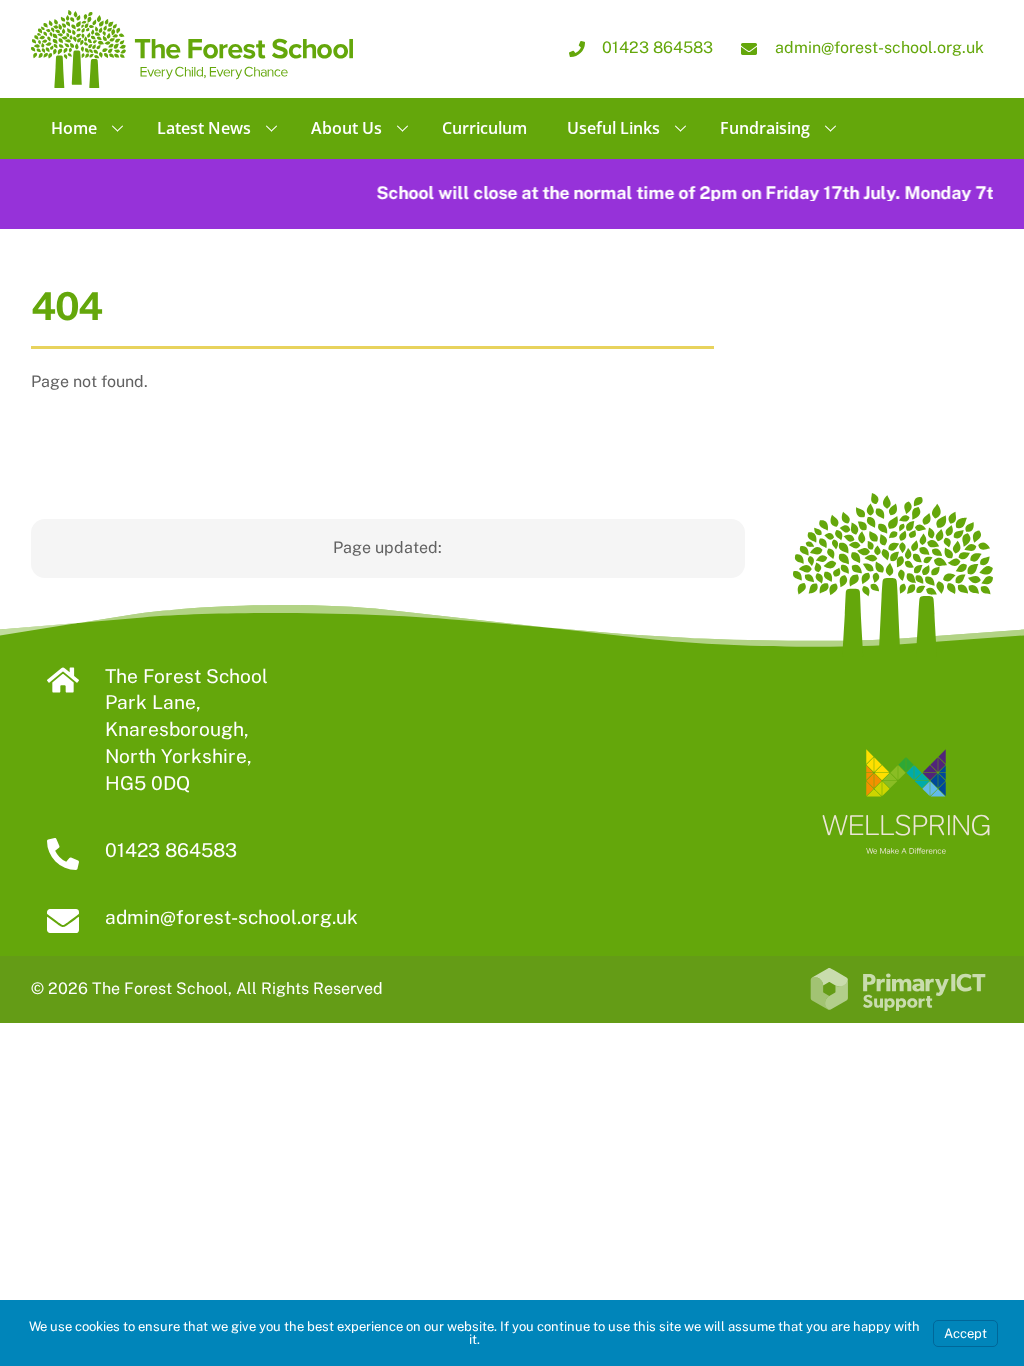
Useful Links (613, 128)
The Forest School (160, 988)
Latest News (204, 128)
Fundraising (765, 128)
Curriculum (484, 128)
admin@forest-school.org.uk (231, 917)
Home (74, 128)
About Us (346, 128)
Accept (965, 1333)
